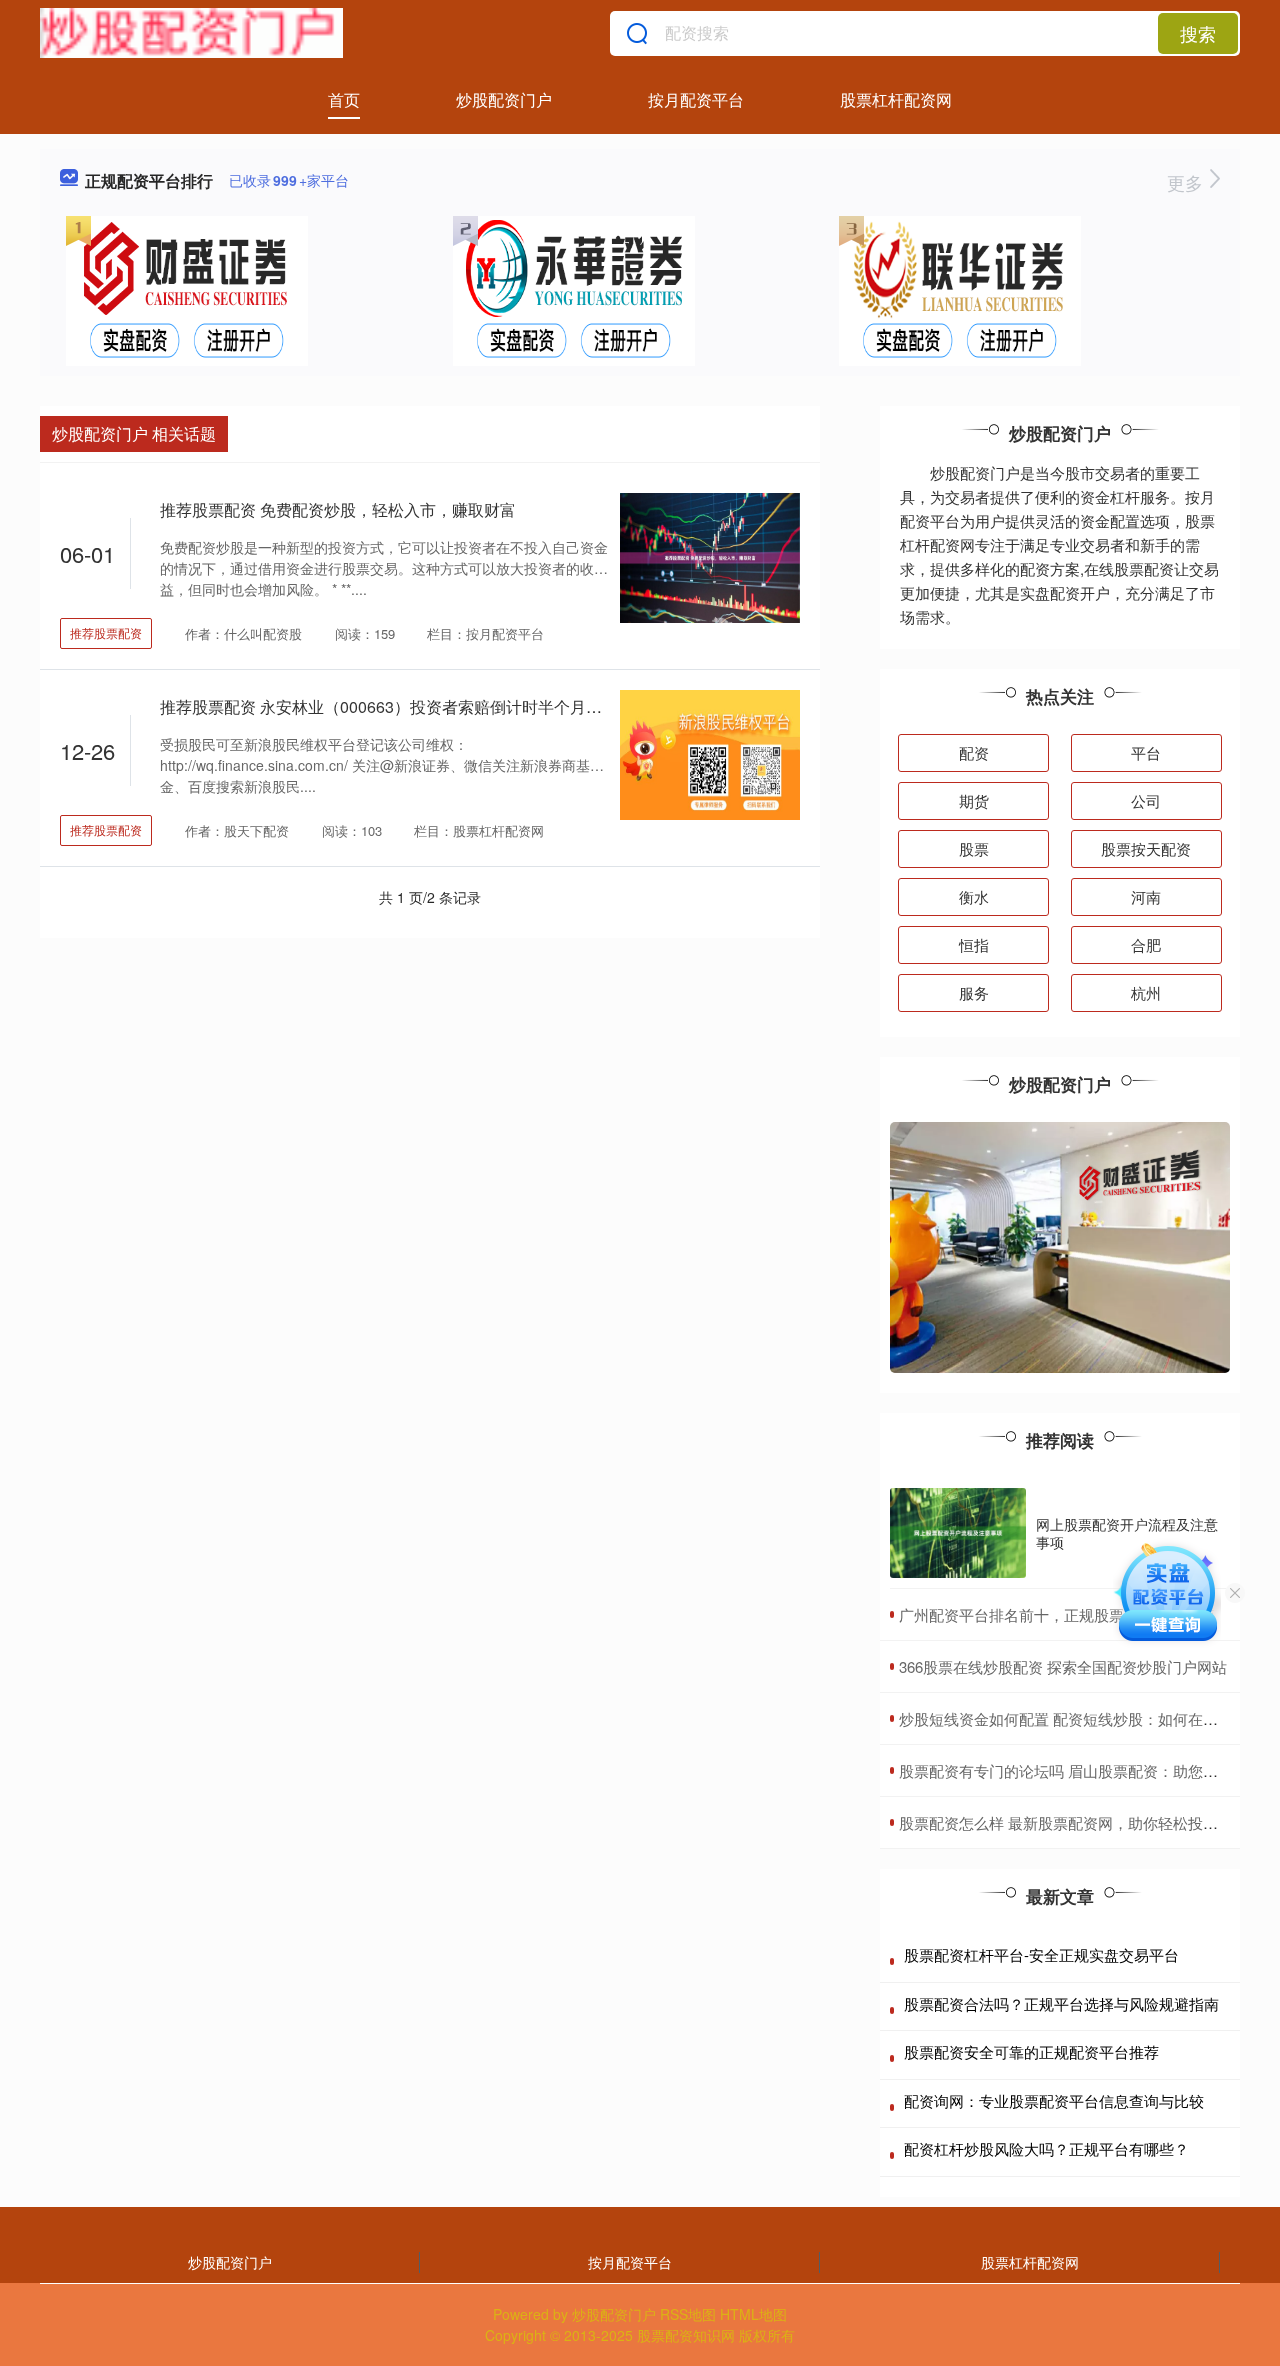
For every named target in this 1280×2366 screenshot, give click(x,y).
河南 (1146, 896)
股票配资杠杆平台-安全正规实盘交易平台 (1041, 1954)
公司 (1146, 800)
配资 (974, 752)
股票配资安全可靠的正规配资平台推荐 (1031, 2051)
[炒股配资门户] (191, 33)
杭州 (1146, 992)
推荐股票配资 (106, 632)
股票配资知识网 (686, 2335)
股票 (974, 848)
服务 (974, 992)
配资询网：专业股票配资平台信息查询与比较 (1054, 2100)
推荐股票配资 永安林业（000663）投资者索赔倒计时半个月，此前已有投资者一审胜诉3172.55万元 (514, 706)
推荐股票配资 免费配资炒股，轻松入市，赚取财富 (338, 509)
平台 (1146, 752)
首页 (344, 99)
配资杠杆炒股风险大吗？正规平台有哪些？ (1046, 2148)
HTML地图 (753, 2314)
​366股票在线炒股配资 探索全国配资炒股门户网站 (1063, 1666)
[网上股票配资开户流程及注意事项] (958, 1533)
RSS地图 (688, 2314)
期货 (974, 800)
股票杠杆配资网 (896, 99)
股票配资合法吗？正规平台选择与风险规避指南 (1061, 2003)
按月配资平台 (696, 99)
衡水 (974, 896)
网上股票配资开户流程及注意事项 (1127, 1533)
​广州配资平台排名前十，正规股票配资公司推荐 (1056, 1614)
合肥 (1146, 944)
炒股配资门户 (504, 99)
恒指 (974, 944)
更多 (1187, 182)
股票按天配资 (1146, 848)
